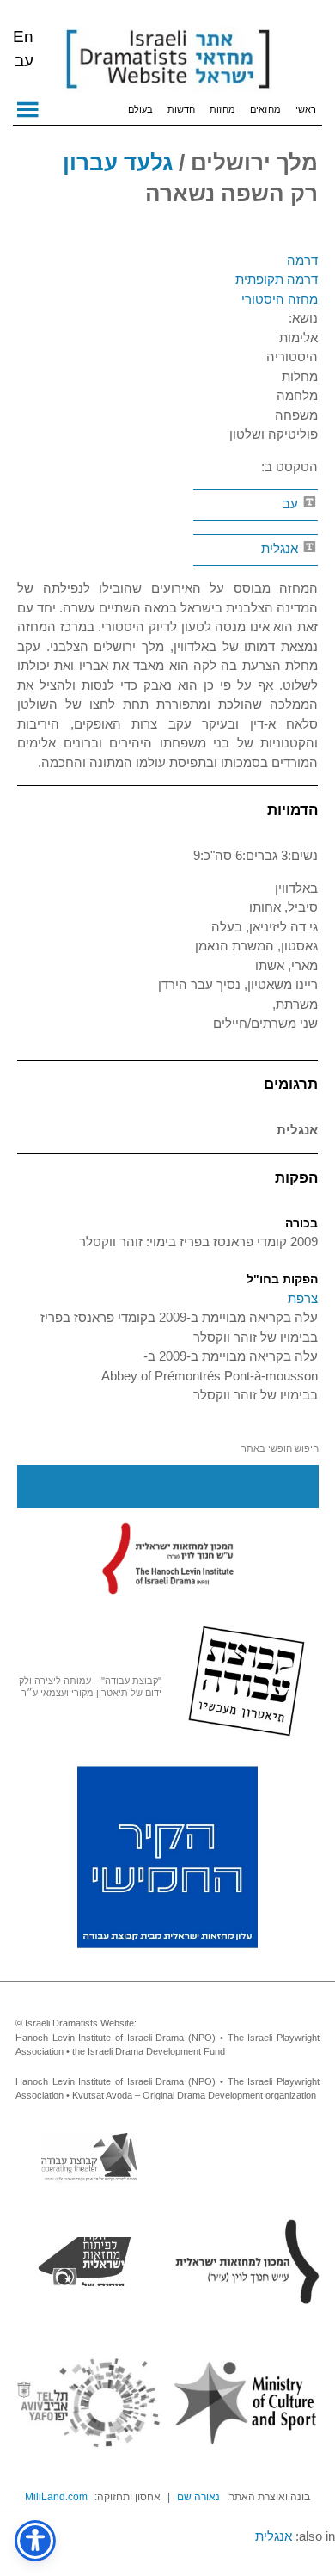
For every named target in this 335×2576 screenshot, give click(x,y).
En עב (23, 49)
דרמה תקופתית (277, 279)
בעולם (140, 109)
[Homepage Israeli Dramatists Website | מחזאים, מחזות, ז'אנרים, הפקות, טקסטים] (167, 60)
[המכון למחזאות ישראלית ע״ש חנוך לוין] (167, 1558)
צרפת (303, 1298)
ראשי (306, 109)
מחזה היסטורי (280, 299)
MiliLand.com (56, 2497)
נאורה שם (198, 2497)
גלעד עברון (118, 163)
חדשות (181, 109)
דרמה (302, 260)
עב (292, 504)
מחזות (222, 109)
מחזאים (265, 109)
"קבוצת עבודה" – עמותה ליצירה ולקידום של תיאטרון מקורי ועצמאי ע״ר (90, 1687)
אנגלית (281, 548)
